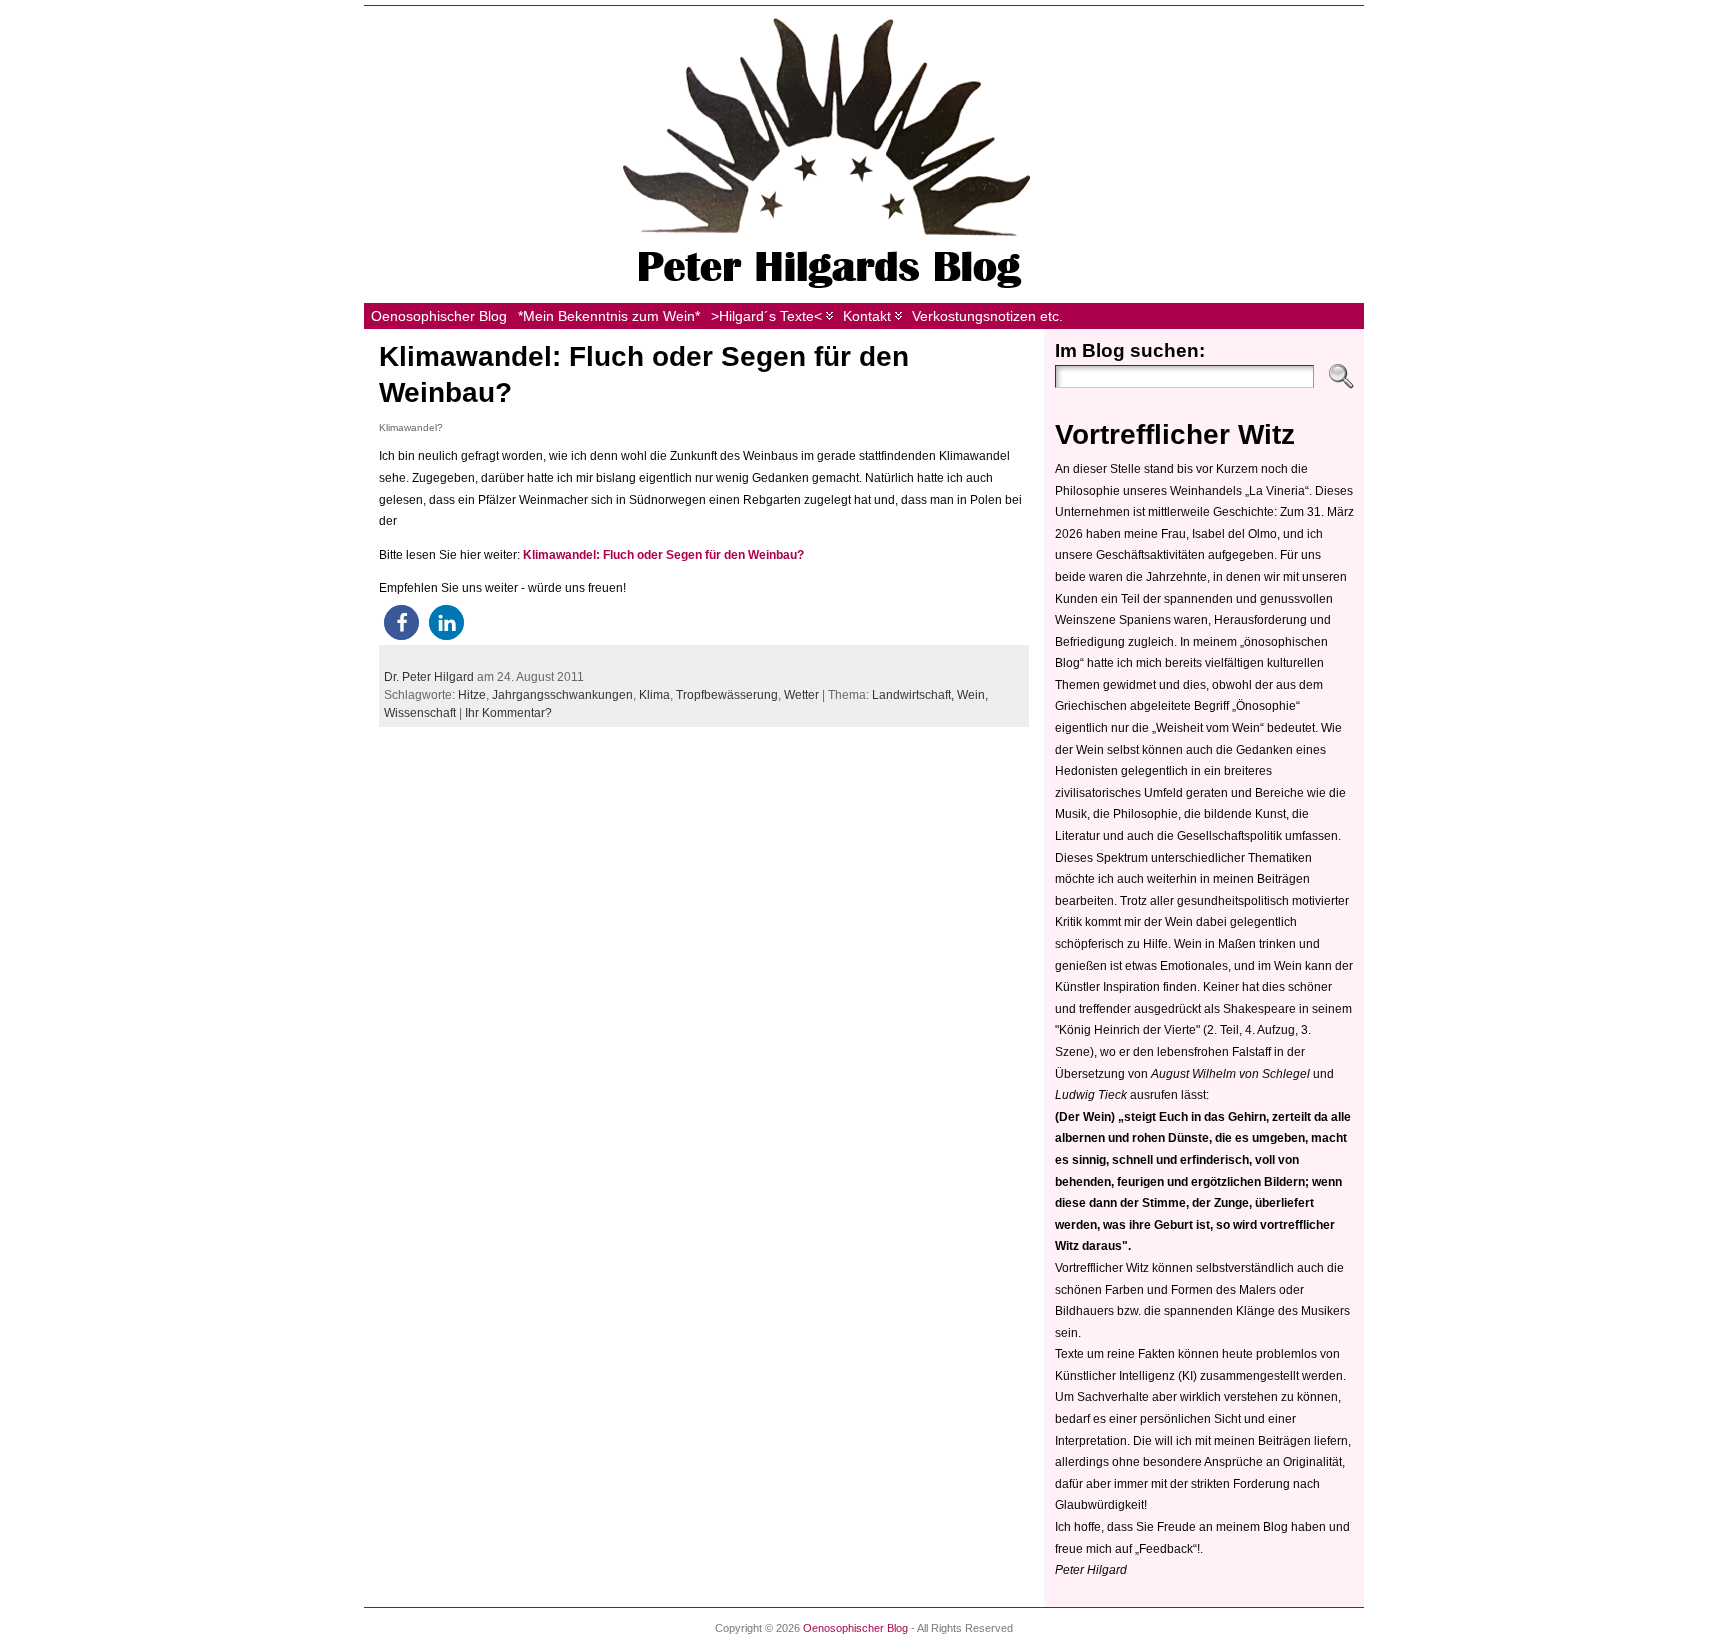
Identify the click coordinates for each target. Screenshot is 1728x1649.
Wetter (801, 695)
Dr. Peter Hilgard (429, 677)
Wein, (972, 695)
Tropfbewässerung (727, 695)
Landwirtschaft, (914, 695)
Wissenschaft (420, 713)
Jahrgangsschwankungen (562, 695)
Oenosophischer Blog (855, 1628)
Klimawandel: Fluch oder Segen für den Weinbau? (663, 555)
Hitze (472, 695)
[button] (401, 622)
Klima (654, 695)
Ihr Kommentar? (508, 713)
